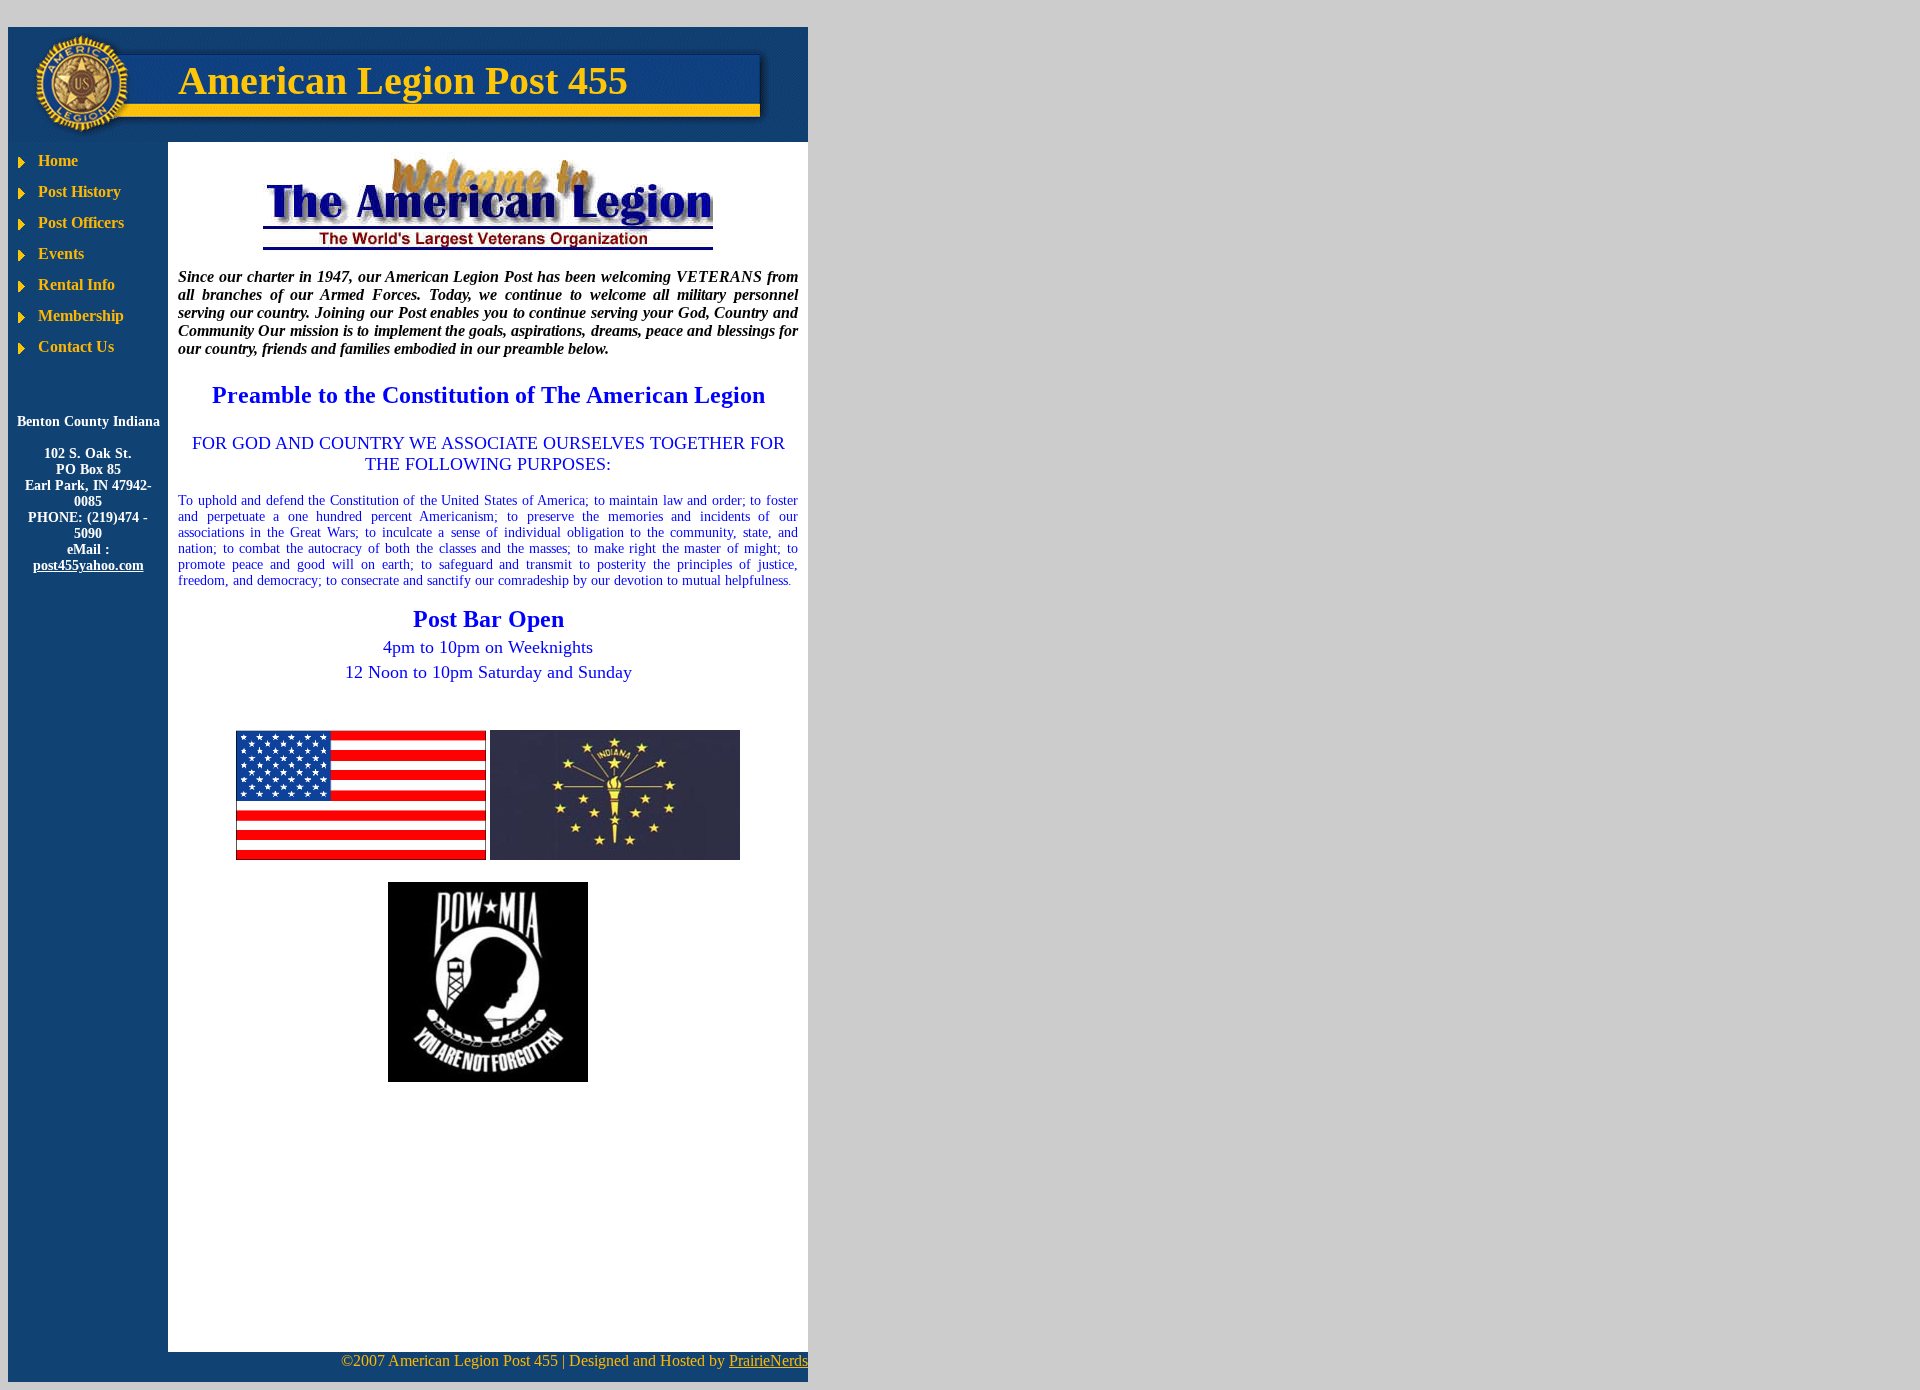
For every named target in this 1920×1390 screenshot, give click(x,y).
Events (61, 253)
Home (58, 160)
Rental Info (76, 284)
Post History (79, 191)
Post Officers (81, 222)
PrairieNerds (768, 1360)
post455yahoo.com (88, 565)
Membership (81, 315)
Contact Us (76, 346)
